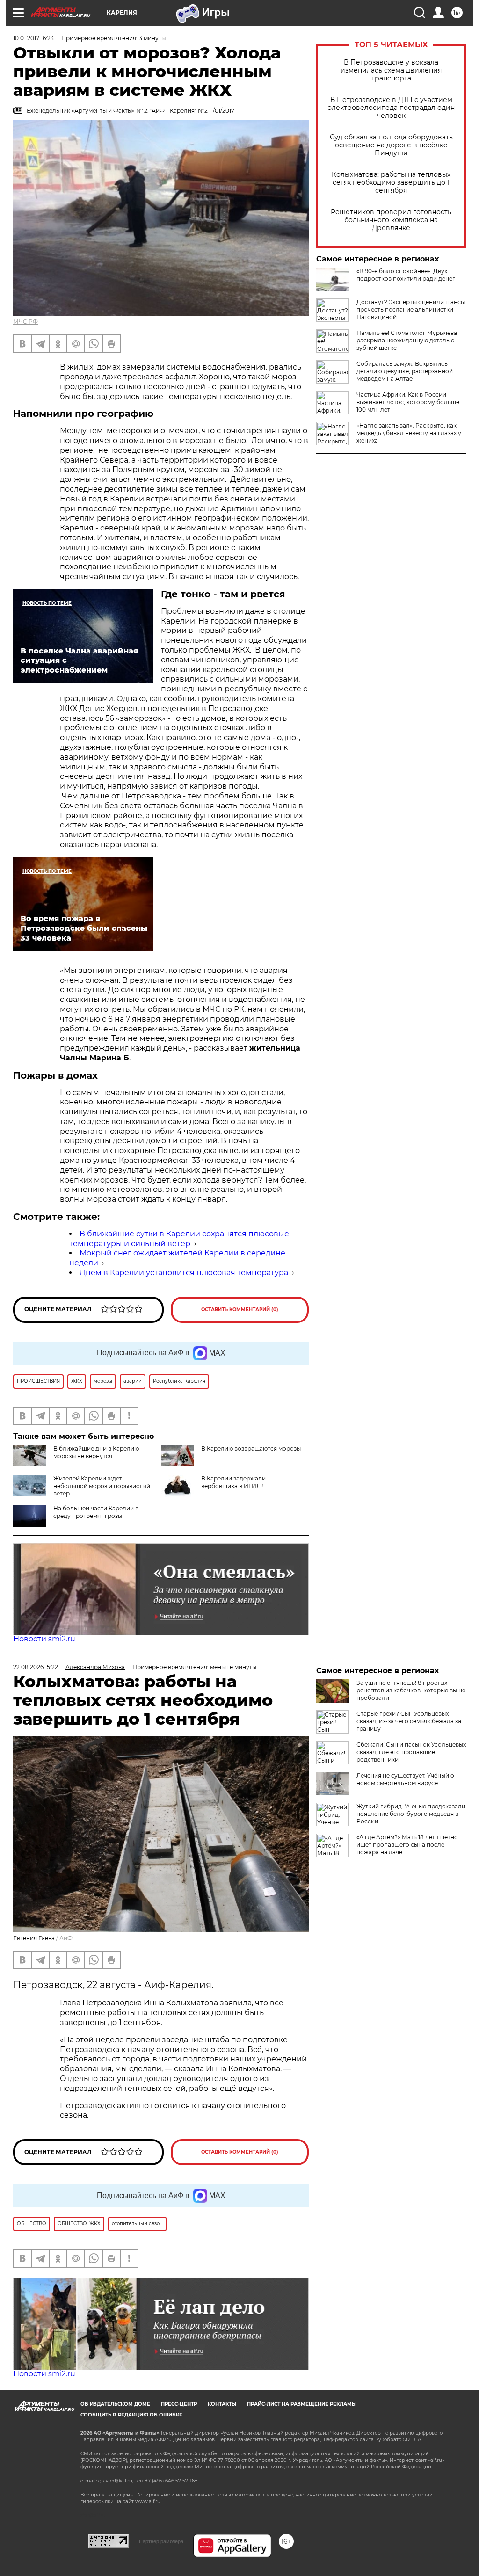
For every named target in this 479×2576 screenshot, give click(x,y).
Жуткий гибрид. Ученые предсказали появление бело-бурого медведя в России (411, 1814)
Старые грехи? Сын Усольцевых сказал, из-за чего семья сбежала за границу (409, 1721)
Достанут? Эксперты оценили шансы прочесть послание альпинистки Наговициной (411, 309)
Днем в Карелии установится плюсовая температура (184, 1273)
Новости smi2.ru (44, 1639)
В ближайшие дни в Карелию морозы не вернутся (96, 1452)
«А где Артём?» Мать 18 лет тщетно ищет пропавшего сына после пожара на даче (407, 1845)
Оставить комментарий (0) (240, 1310)
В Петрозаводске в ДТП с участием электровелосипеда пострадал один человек (391, 108)
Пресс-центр (179, 2404)
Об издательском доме (115, 2404)
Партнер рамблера (161, 2541)
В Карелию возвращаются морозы (251, 1448)
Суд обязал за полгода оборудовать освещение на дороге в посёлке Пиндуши (391, 145)
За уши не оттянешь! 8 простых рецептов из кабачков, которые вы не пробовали (411, 1690)
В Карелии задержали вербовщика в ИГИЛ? (233, 1482)
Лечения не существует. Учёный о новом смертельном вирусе (405, 1779)
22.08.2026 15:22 (36, 1667)
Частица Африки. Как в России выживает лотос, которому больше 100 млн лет (408, 402)
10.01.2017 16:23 (33, 38)
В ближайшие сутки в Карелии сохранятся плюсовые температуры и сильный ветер (179, 1239)
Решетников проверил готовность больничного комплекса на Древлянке (391, 220)
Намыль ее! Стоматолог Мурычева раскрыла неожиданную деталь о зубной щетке (407, 340)
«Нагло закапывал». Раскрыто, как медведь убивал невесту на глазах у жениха (409, 433)
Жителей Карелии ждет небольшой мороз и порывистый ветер (102, 1486)
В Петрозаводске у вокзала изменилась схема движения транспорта (391, 70)
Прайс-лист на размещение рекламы (302, 2404)
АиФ (66, 1938)
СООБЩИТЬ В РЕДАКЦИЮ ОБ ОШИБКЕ (131, 2415)
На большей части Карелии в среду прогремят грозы (96, 1512)
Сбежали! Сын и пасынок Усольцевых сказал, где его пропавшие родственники (411, 1752)
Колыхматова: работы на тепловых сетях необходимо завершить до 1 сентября (391, 183)
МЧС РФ (25, 322)
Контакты (222, 2404)
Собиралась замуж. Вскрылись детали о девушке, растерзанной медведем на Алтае (405, 371)
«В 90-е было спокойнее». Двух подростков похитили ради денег (406, 275)
